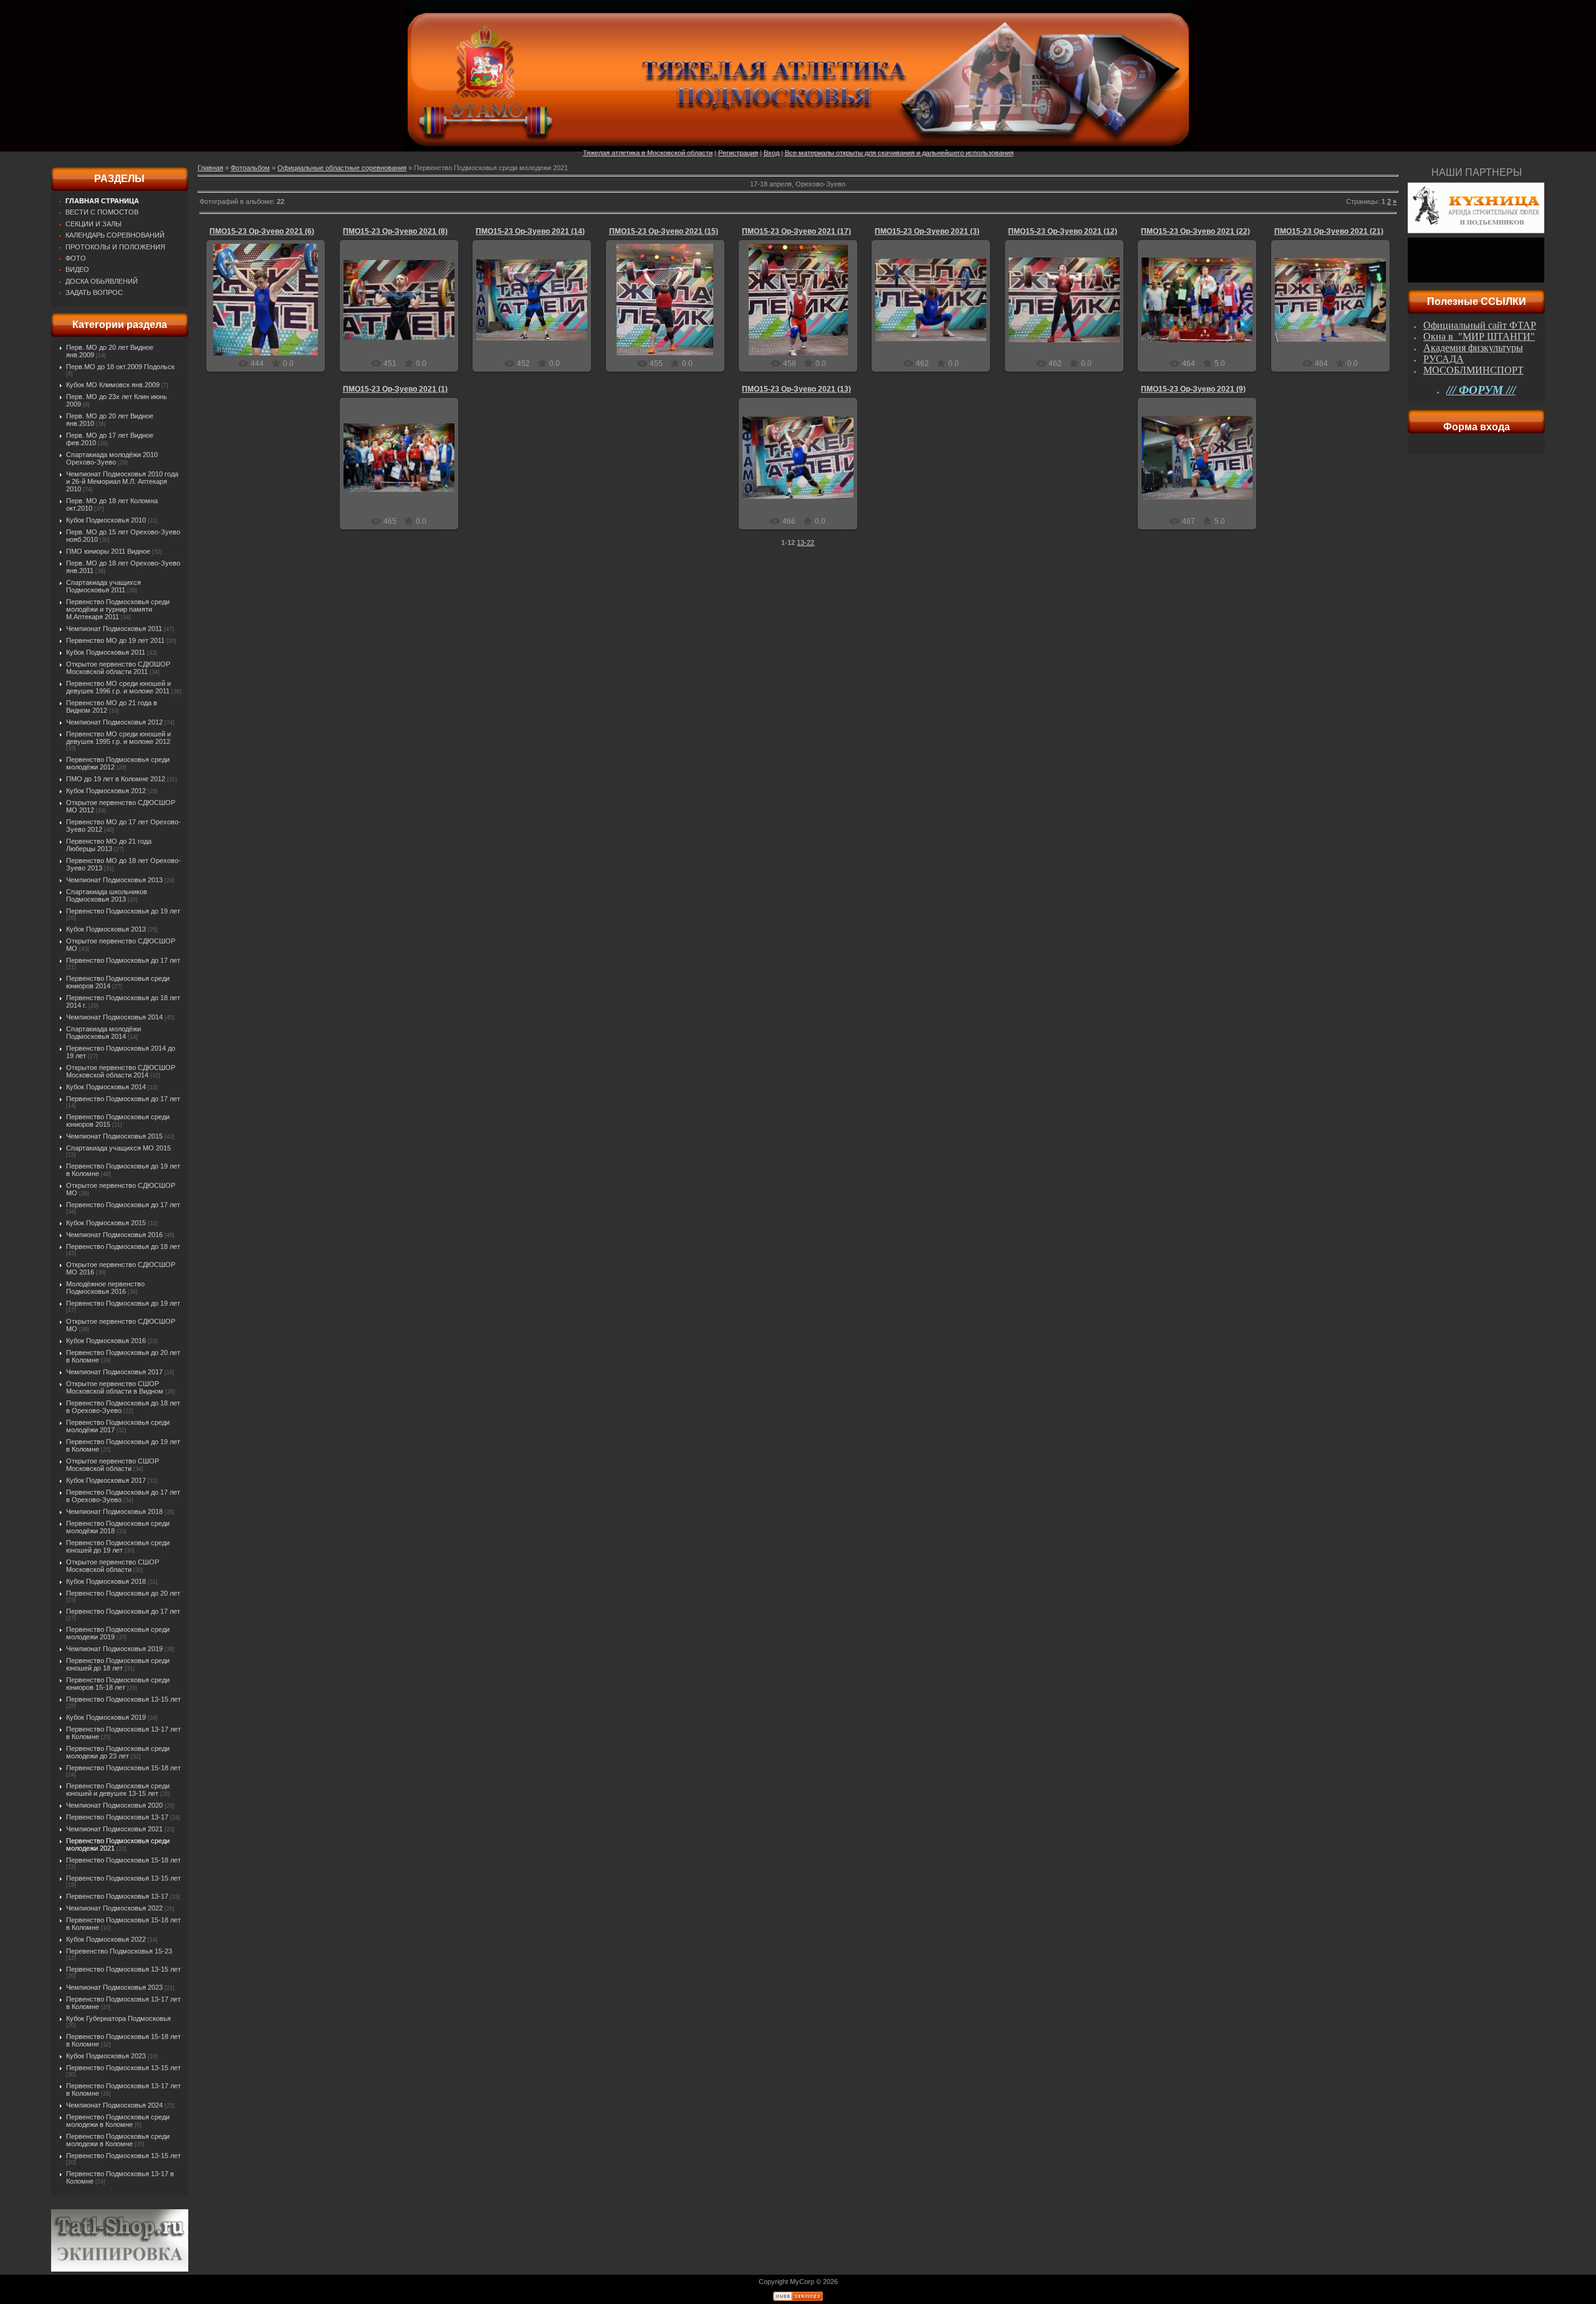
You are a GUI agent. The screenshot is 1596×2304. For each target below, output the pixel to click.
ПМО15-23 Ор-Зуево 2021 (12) (1063, 231)
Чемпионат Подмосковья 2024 (114, 2105)
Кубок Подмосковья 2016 (106, 1341)
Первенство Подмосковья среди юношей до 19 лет (118, 1546)
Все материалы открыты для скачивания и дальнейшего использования (899, 153)
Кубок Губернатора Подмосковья (118, 2018)
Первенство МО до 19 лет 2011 (115, 640)
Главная (210, 168)
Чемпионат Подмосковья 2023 (114, 1987)
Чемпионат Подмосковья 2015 (114, 1136)
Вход (772, 153)
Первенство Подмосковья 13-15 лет (123, 1699)
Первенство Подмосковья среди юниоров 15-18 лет (118, 1684)
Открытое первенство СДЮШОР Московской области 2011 (118, 668)
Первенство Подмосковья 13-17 (117, 1817)
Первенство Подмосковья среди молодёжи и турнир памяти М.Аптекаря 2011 (118, 609)
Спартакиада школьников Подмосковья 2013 (107, 895)
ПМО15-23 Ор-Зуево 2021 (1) (395, 389)
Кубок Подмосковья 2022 (106, 1939)
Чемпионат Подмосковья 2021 (114, 1829)
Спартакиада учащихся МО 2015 (118, 1148)
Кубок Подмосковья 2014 (106, 1087)
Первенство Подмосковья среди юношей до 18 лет (118, 1664)
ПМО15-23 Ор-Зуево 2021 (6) (262, 231)
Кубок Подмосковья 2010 (106, 520)
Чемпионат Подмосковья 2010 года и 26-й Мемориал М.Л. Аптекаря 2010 (122, 481)
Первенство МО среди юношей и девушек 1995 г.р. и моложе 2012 (118, 738)
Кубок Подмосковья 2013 (106, 929)
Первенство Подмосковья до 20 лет (123, 1593)
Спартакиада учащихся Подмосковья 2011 (103, 586)
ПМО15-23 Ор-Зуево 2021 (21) (1329, 231)
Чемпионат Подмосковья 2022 (114, 1908)
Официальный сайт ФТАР (1480, 325)
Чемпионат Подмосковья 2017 (114, 1372)
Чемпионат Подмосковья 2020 (114, 1805)
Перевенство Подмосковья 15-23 (119, 1951)
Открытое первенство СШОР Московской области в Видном (115, 1387)
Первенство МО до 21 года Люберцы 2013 (109, 845)
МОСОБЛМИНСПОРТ (1473, 370)
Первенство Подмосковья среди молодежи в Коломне (118, 2121)
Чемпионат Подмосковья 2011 (114, 629)
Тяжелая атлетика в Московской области (648, 153)
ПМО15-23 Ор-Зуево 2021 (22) (1195, 231)
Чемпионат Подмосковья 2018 (114, 1511)
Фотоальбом (250, 168)
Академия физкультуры (1473, 348)
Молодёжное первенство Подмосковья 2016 (105, 1288)
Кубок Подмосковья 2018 (106, 1581)
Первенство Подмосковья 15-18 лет (123, 1768)
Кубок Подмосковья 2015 (106, 1223)
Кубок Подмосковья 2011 (106, 652)
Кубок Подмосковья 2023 (106, 2056)
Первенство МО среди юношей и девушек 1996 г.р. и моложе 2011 (118, 687)
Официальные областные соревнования (342, 168)
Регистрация (738, 153)
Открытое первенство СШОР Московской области (113, 1465)
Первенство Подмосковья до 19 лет (123, 911)
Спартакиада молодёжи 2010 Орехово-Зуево (112, 458)
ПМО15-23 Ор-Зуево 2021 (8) (395, 231)
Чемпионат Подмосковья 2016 (114, 1235)
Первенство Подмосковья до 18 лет (123, 1246)
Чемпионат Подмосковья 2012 (114, 722)
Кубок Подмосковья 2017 (106, 1480)
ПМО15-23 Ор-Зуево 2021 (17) (796, 231)
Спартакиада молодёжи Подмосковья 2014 (103, 1033)
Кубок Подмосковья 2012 (106, 791)
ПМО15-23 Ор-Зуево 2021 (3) (927, 231)
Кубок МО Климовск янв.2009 (113, 385)
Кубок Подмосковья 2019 (106, 1717)
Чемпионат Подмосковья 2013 (114, 880)
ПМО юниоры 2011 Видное (108, 551)
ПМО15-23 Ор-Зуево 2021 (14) (530, 231)
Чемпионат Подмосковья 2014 (114, 1017)
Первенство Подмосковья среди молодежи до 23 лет (118, 1752)
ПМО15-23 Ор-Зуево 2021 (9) (1193, 389)
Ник (272, 310)
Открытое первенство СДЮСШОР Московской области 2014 (121, 1071)
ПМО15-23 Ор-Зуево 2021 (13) (796, 389)
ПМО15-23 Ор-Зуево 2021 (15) (664, 231)
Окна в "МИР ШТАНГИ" (1479, 336)
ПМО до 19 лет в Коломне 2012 (116, 779)
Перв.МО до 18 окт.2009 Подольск (120, 367)
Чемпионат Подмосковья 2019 (114, 1649)
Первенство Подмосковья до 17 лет (123, 960)
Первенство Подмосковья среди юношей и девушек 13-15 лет (118, 1790)
